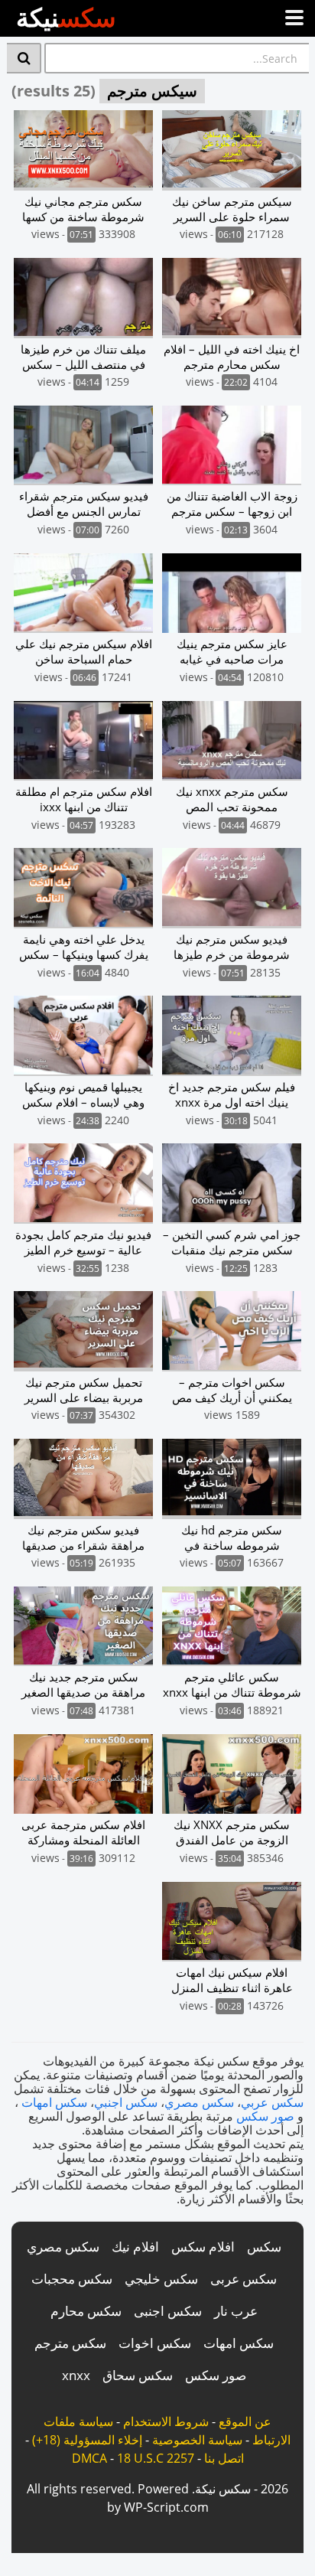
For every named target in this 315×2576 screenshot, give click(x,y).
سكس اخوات (155, 2343)
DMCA (89, 2458)
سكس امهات (54, 2102)
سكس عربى (244, 2279)
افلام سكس (203, 2247)
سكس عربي (272, 2102)
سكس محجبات (72, 2279)
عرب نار (236, 2311)
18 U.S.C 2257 (156, 2458)
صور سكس (265, 2116)
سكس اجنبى (168, 2311)
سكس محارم (86, 2311)
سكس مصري (199, 2102)
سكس (264, 2247)
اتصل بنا (224, 2458)
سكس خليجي (161, 2279)
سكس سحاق (138, 2375)
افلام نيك (135, 2247)
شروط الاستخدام (166, 2421)
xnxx (76, 2375)
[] (24, 58)
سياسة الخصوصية (197, 2440)
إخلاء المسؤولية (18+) (87, 2440)
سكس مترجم (70, 2343)
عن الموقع (245, 2421)
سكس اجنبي (126, 2102)
